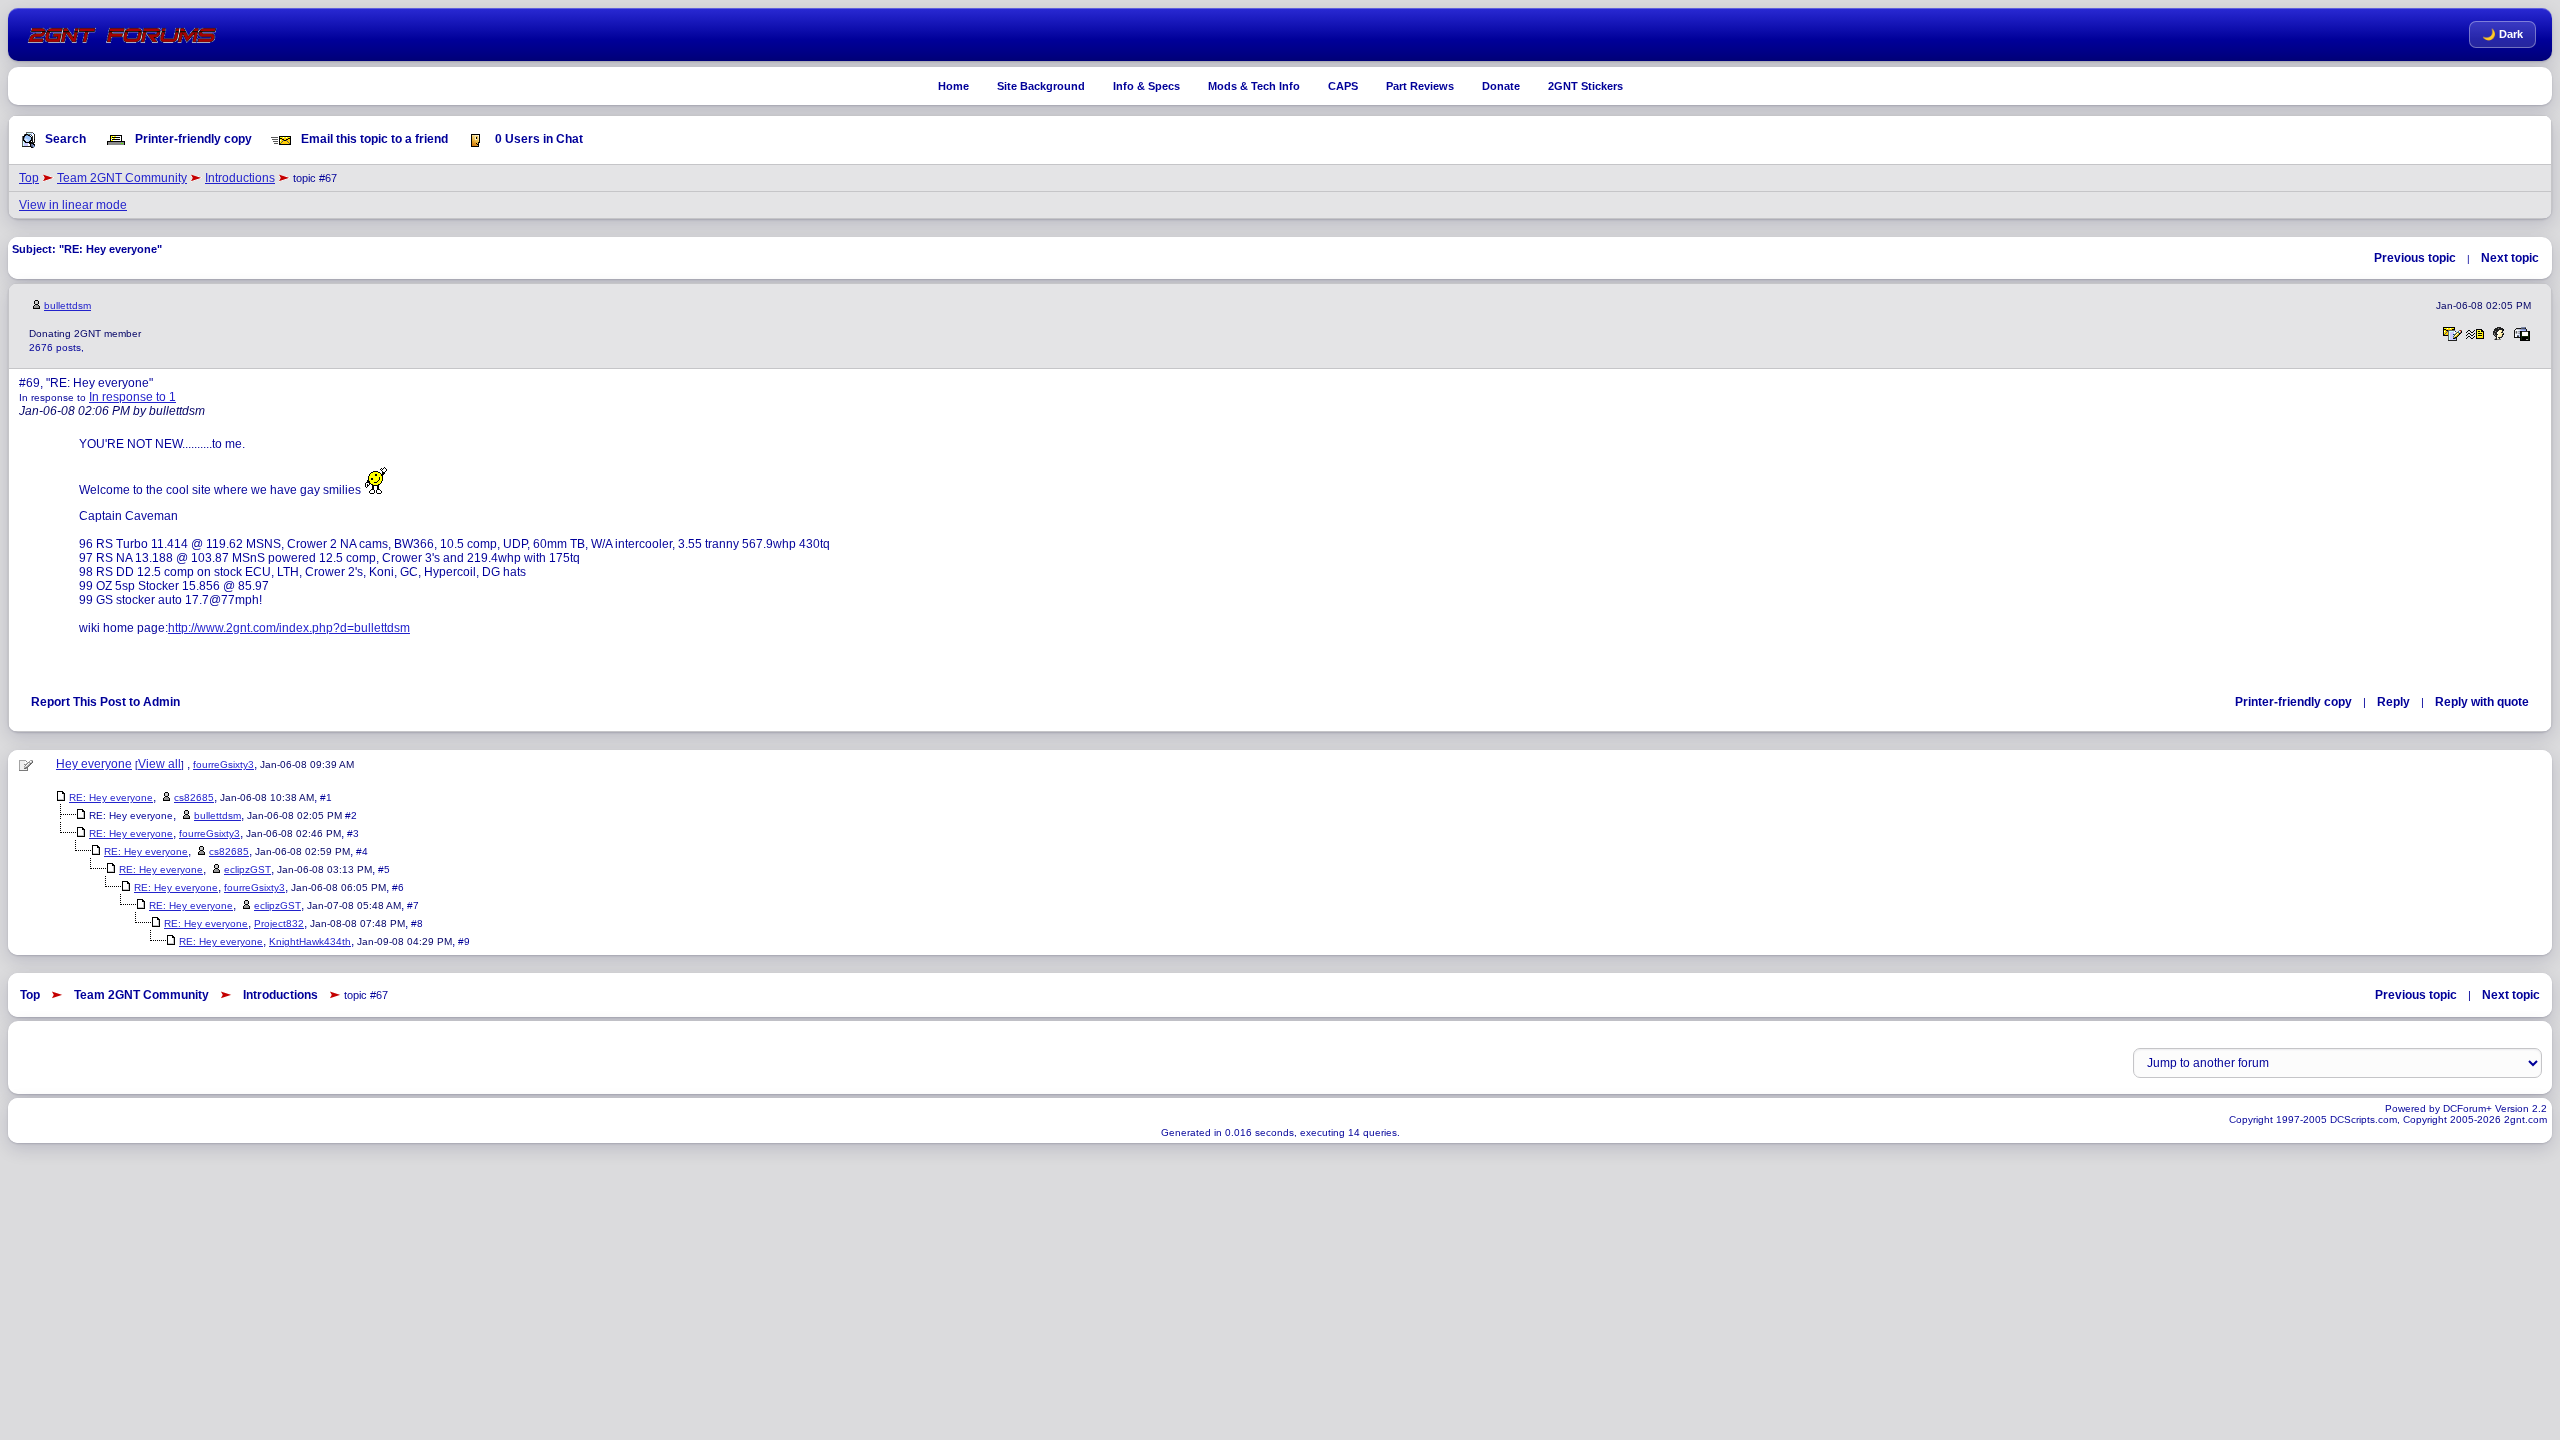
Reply (2393, 702)
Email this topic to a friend (373, 139)
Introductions (240, 178)
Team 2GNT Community (122, 178)
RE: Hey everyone (111, 797)
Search (64, 139)
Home (953, 86)
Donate (1501, 86)
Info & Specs (1146, 86)
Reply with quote (2482, 702)
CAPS (1343, 86)
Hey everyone (94, 764)
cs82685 (194, 797)
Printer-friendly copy (192, 139)
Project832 (279, 923)
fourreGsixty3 (223, 764)
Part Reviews (1420, 86)
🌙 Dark (2502, 34)
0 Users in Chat (537, 139)
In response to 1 (132, 397)
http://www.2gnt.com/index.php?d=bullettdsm (289, 628)
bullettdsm (67, 305)
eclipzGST (247, 869)
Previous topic (2415, 258)
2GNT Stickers (1585, 86)
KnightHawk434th (310, 941)
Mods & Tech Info (1254, 86)
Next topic (2510, 258)
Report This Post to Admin (105, 702)
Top (29, 178)
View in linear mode (73, 205)
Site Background (1041, 86)
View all (159, 764)
